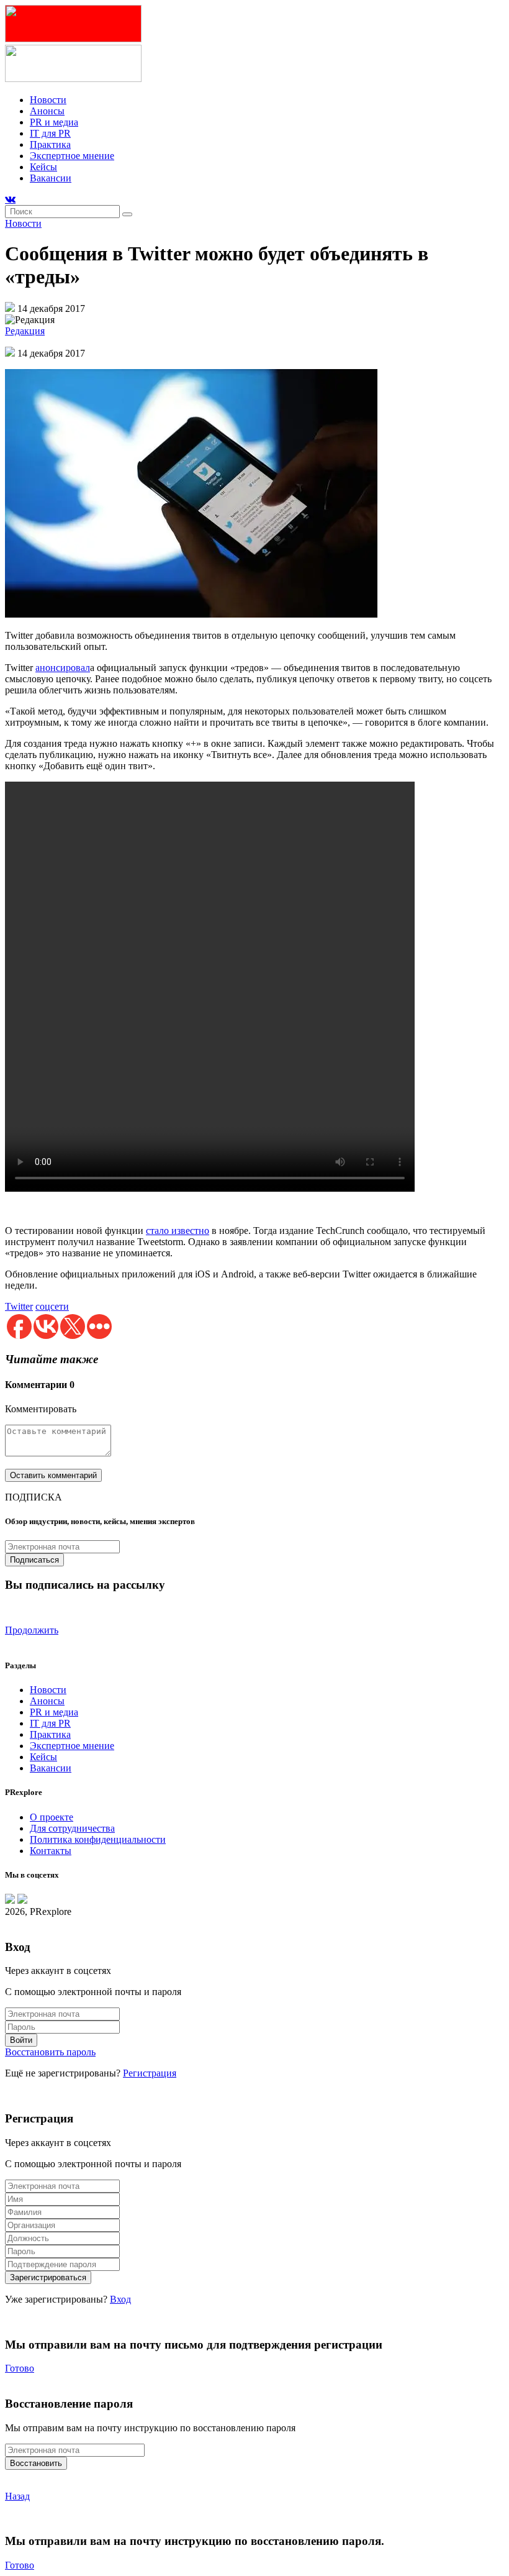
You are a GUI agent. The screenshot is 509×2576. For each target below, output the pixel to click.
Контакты (51, 1851)
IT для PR (50, 133)
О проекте (52, 1817)
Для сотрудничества (72, 1828)
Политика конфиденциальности (98, 1839)
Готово (20, 2368)
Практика (50, 144)
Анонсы (47, 111)
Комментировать (41, 1409)
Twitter (19, 1306)
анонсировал (63, 668)
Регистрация (150, 2073)
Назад (17, 2496)
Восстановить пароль (50, 2052)
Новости (48, 100)
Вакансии (51, 178)
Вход (120, 2299)
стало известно (178, 1231)
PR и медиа (54, 122)
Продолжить (32, 1630)
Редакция (25, 331)
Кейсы (43, 167)
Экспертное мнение (72, 156)
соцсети (52, 1306)
